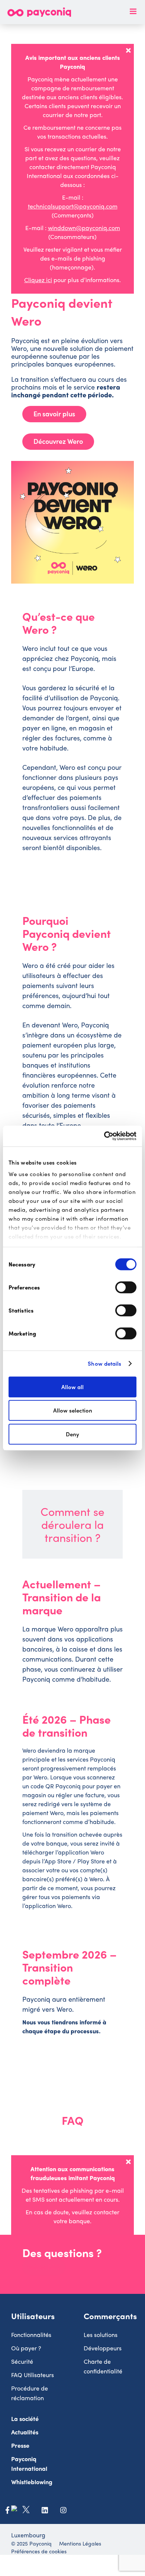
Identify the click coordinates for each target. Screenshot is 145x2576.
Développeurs (103, 2348)
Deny (72, 1434)
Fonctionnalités (31, 2335)
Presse (20, 2445)
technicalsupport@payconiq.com (73, 206)
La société (25, 2419)
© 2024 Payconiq (31, 2543)
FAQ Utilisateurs (33, 2375)
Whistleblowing (32, 2482)
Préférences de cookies (39, 2551)
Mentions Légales (80, 2543)
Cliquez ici (38, 280)
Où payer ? (26, 2348)
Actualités (25, 2432)
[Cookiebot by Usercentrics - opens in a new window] (104, 1136)
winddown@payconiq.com (84, 228)
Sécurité (22, 2361)
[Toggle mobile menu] (134, 11)
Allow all (72, 1387)
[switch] (126, 1287)
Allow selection (73, 1410)
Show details (104, 1363)
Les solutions (101, 2335)
